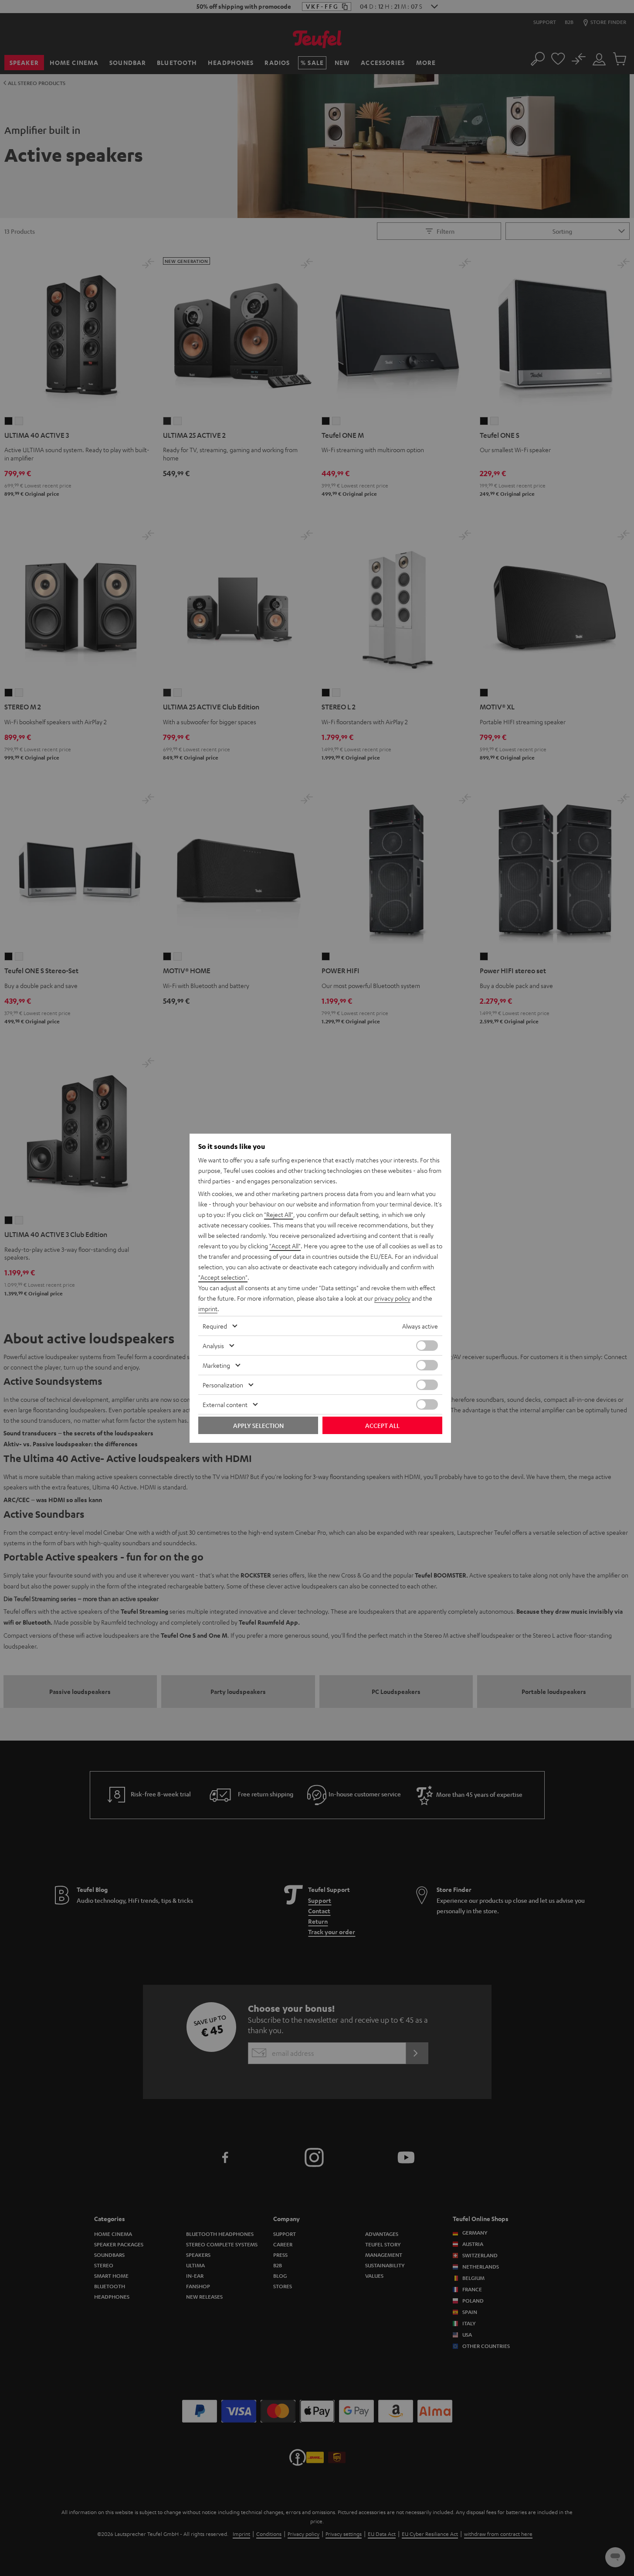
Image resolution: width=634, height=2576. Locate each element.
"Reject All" (279, 1214)
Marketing (216, 1365)
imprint (208, 1308)
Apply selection (258, 1425)
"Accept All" (285, 1246)
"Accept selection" (223, 1277)
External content (225, 1404)
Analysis (213, 1346)
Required (215, 1326)
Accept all (382, 1425)
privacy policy (392, 1298)
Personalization (223, 1385)
